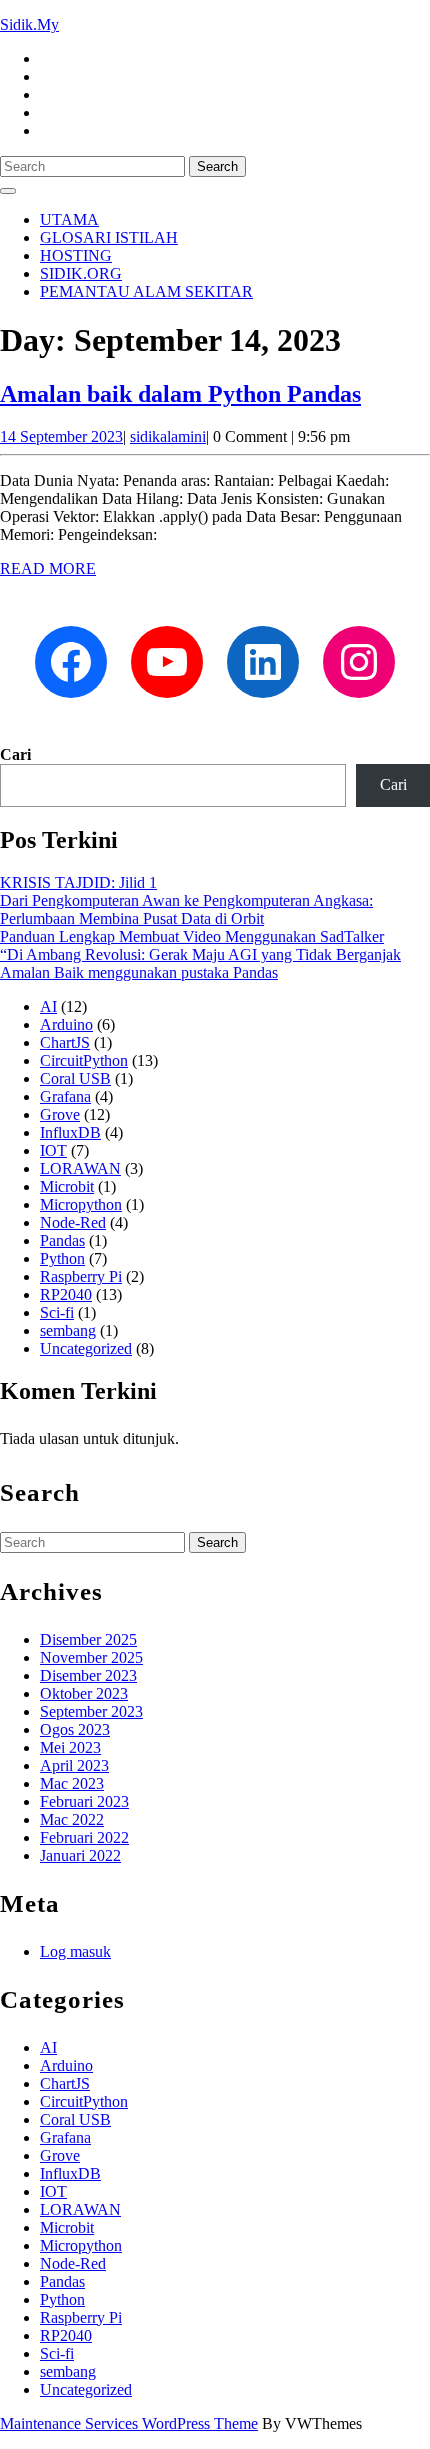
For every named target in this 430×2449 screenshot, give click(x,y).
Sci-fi (57, 1312)
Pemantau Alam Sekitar (146, 291)
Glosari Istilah (109, 237)
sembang (68, 1330)
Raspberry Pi (81, 1276)
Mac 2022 (72, 1819)
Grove (60, 1114)
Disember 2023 (88, 1675)
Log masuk (75, 1951)
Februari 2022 (84, 1837)
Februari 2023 (84, 1801)
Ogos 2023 (75, 1729)
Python (62, 1258)
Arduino (66, 1024)
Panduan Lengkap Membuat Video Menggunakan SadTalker (192, 936)
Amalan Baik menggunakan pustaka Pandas (139, 972)
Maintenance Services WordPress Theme (129, 2423)
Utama (69, 219)
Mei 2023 (70, 1747)
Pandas (62, 1240)
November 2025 (91, 1657)
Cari (15, 754)
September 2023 (91, 1711)
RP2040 (66, 1294)
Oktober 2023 (84, 1693)
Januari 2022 (80, 1855)
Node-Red (73, 1222)
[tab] (8, 191)
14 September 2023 (61, 436)
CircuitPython (84, 1060)
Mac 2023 (72, 1783)
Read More (48, 568)
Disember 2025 (88, 1639)
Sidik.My (29, 24)
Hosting (76, 255)
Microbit (67, 1186)
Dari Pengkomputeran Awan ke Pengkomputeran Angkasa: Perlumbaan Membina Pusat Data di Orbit (186, 909)
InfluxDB (70, 1132)
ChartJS (65, 1042)
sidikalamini (168, 436)
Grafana (65, 1096)
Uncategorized (86, 1348)
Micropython (81, 1204)
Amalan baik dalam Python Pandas (180, 394)
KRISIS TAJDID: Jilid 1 (78, 882)
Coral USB (75, 1078)
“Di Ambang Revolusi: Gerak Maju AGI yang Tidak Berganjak (200, 954)
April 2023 (74, 1765)
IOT (53, 1150)
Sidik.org (81, 273)
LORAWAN (80, 1168)
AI (48, 1006)
